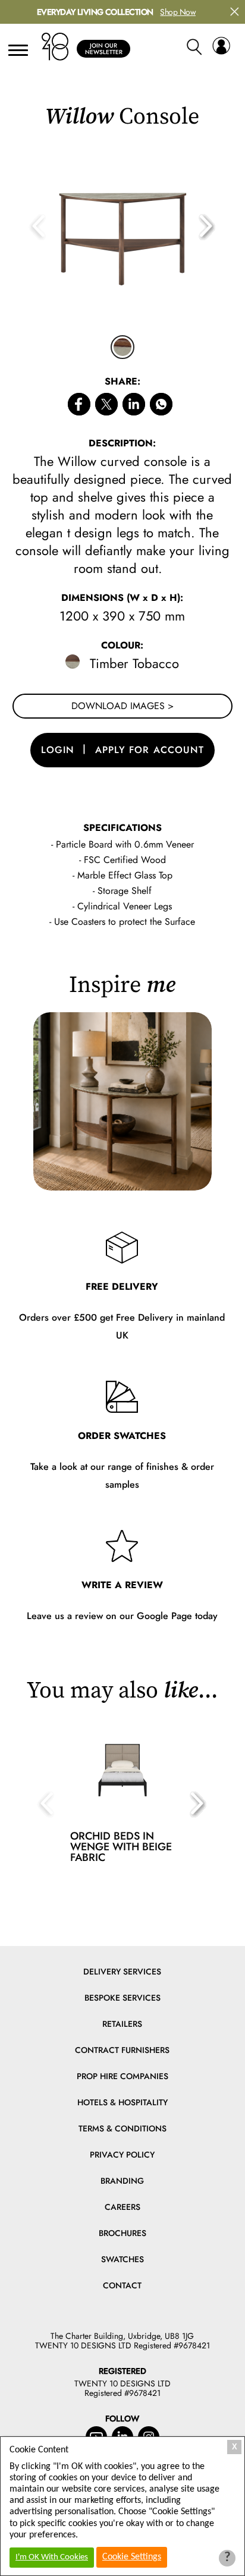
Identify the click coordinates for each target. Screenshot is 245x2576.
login (58, 750)
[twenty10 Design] (55, 47)
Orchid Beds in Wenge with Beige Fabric (121, 1847)
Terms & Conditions (122, 2128)
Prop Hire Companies (122, 2076)
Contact (122, 2285)
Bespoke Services (122, 1998)
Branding (122, 2181)
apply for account (150, 750)
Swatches (122, 2259)
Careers (122, 2207)
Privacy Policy (122, 2155)
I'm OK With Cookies (52, 2557)
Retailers (122, 2024)
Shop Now (178, 12)
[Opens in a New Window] (161, 406)
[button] (207, 227)
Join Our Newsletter (104, 49)
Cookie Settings (132, 2557)
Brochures (122, 2233)
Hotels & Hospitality (122, 2102)
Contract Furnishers (122, 2050)
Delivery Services (122, 1972)
